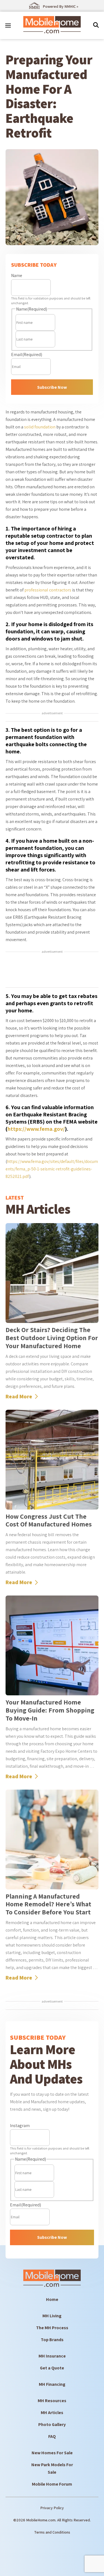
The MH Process (52, 2328)
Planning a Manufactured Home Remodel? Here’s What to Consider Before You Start (48, 1904)
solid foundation (40, 427)
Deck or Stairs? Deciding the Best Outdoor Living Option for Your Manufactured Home (52, 1338)
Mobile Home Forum (52, 2484)
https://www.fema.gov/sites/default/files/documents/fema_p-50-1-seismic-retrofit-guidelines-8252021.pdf (52, 1169)
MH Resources (52, 2401)
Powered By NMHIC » (60, 6)
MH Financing (52, 2384)
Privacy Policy (52, 2508)
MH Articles (52, 2413)
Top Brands (52, 2340)
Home (52, 2299)
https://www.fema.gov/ (36, 1129)
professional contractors (48, 590)
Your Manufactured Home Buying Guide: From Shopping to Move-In (50, 1710)
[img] (96, 25)
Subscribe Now (52, 387)
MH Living (52, 2316)
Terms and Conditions (52, 2532)
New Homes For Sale (52, 2453)
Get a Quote (52, 2368)
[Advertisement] (52, 971)
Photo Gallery (52, 2424)
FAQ (52, 2436)
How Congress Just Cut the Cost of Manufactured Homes (49, 1520)
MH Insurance (52, 2356)
